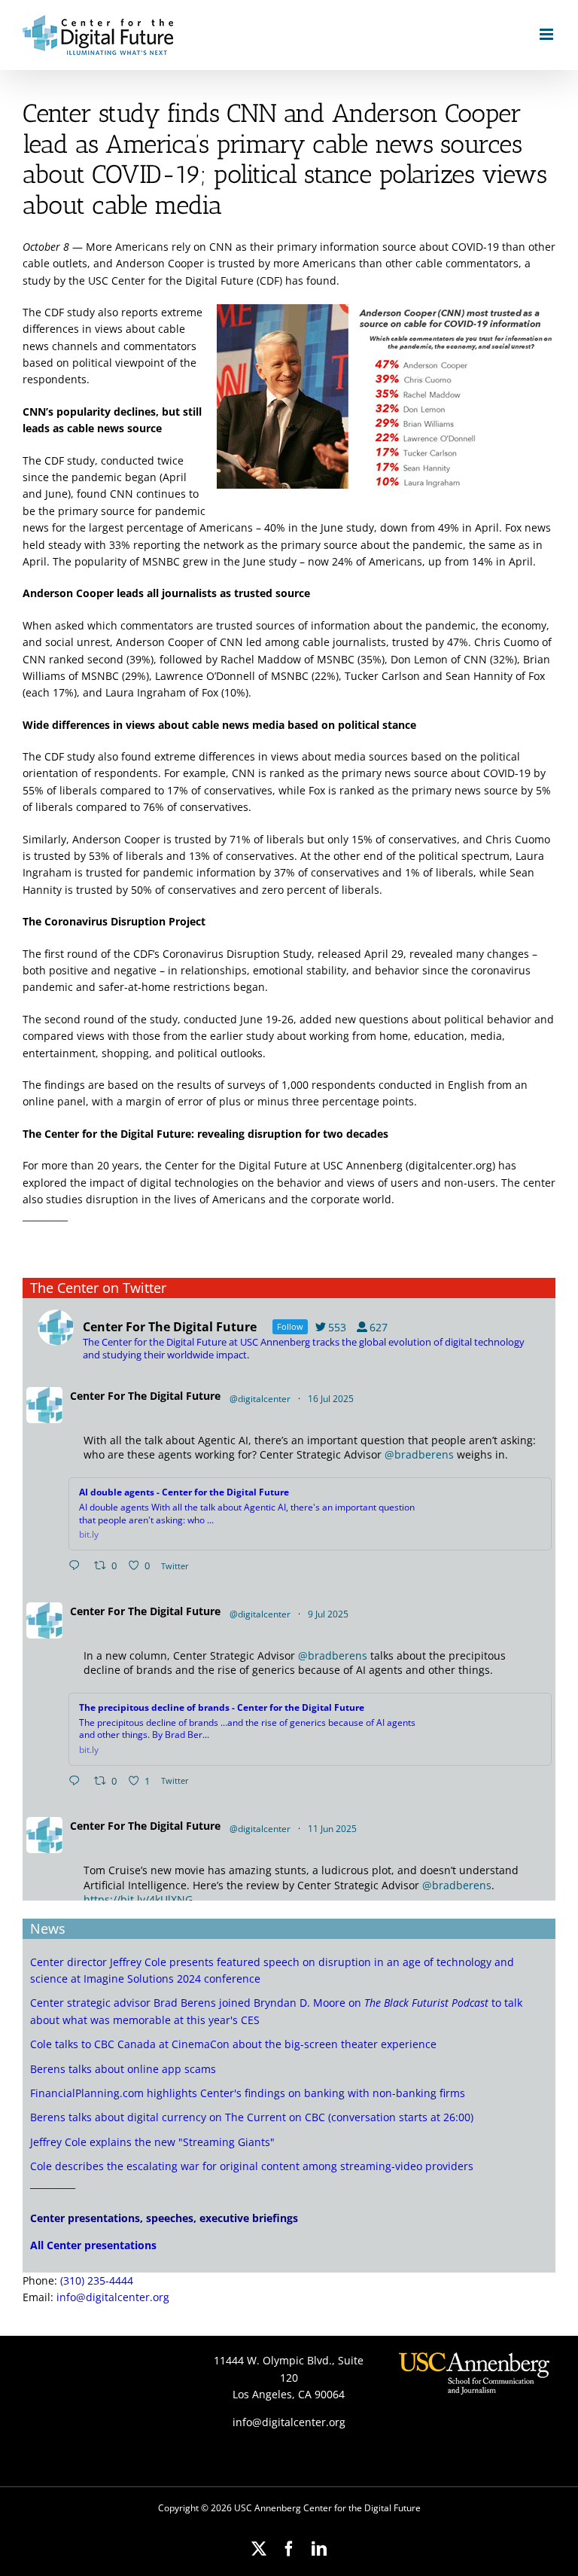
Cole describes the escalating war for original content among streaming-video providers (252, 2166)
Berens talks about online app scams (123, 2069)
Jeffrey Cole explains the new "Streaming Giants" (152, 2142)
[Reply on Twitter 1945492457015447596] (78, 1566)
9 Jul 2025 (329, 1614)
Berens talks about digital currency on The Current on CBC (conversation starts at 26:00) (252, 2117)
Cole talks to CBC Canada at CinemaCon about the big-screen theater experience (233, 2044)
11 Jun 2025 (333, 1829)
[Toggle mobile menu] (548, 34)
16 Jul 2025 (332, 1399)
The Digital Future (174, 1396)
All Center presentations (93, 2245)
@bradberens (419, 1454)
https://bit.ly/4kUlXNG (138, 1899)
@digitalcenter (260, 1399)
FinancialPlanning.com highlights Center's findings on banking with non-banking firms (248, 2093)
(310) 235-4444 (97, 2280)
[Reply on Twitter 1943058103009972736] (78, 1782)
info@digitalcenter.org (113, 2297)
